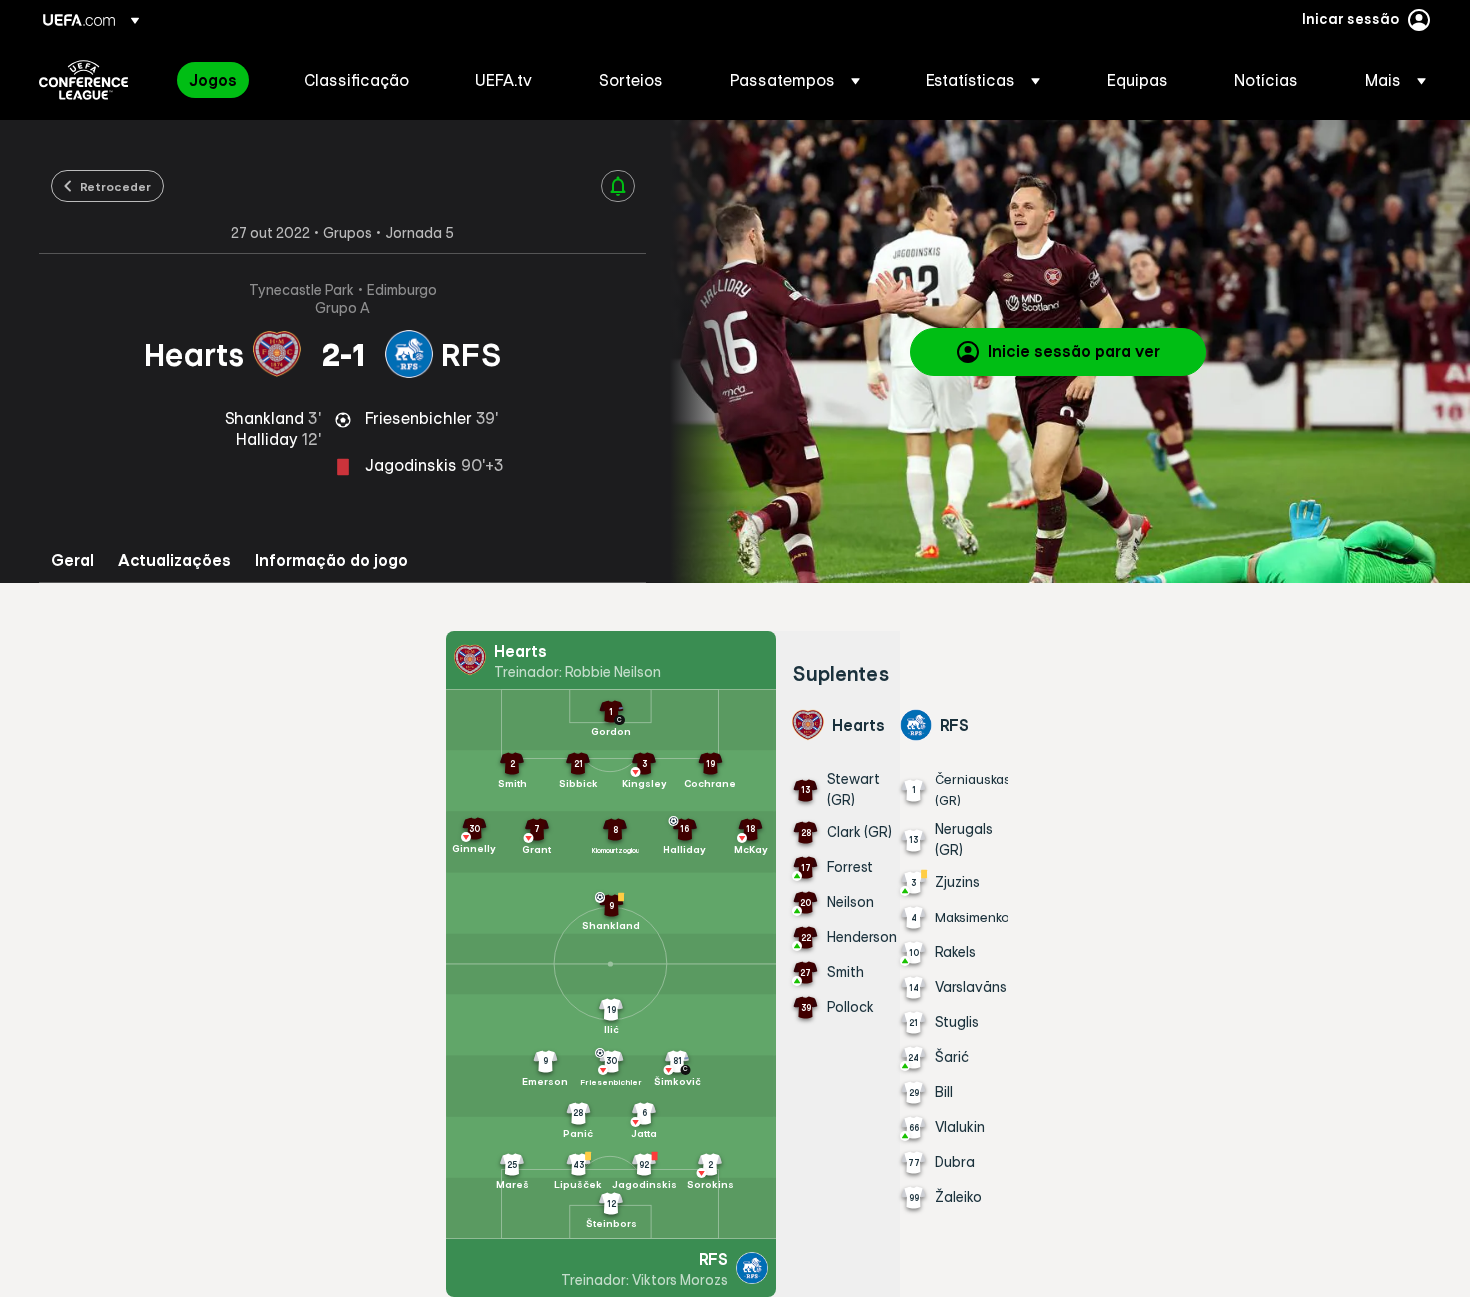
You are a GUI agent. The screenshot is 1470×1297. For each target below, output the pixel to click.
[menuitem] (221, 80)
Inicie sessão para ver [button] (1074, 351)
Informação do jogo (331, 560)
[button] (795, 80)
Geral (72, 560)
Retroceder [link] (115, 186)
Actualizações (174, 560)
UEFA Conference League (83, 80)
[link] (213, 80)
